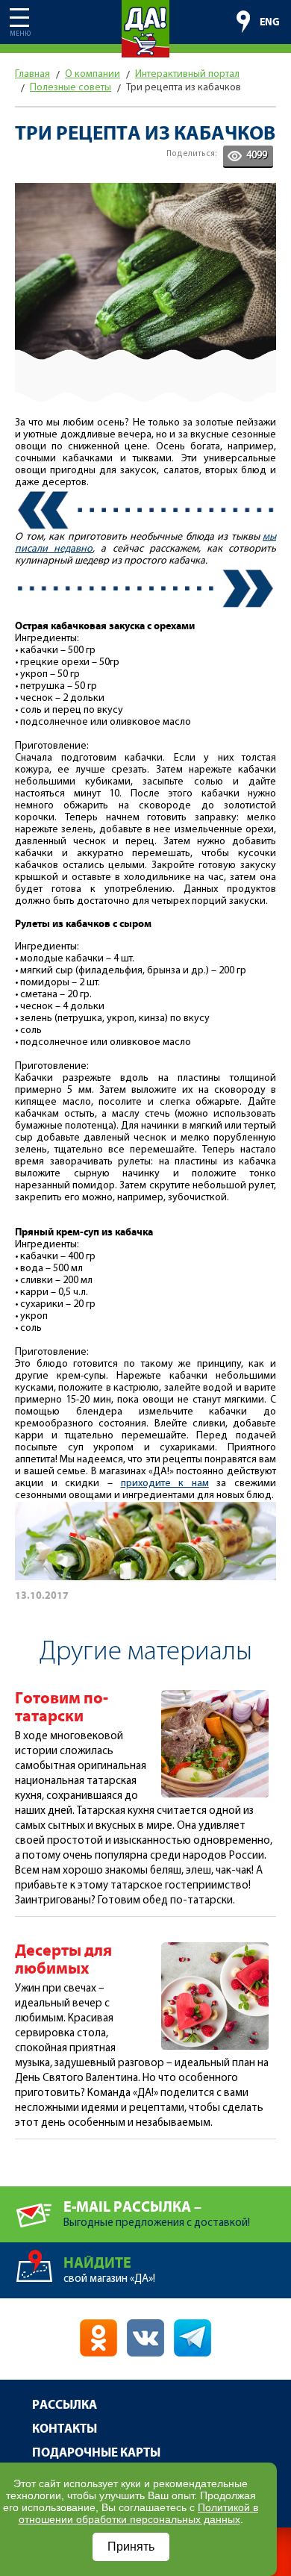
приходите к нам (165, 1484)
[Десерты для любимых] (215, 1949)
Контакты (65, 2429)
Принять (131, 2547)
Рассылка (65, 2405)
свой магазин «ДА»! (109, 2270)
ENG (270, 22)
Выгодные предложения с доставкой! (157, 2214)
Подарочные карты (96, 2453)
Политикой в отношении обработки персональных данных (139, 2513)
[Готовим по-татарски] (215, 1696)
